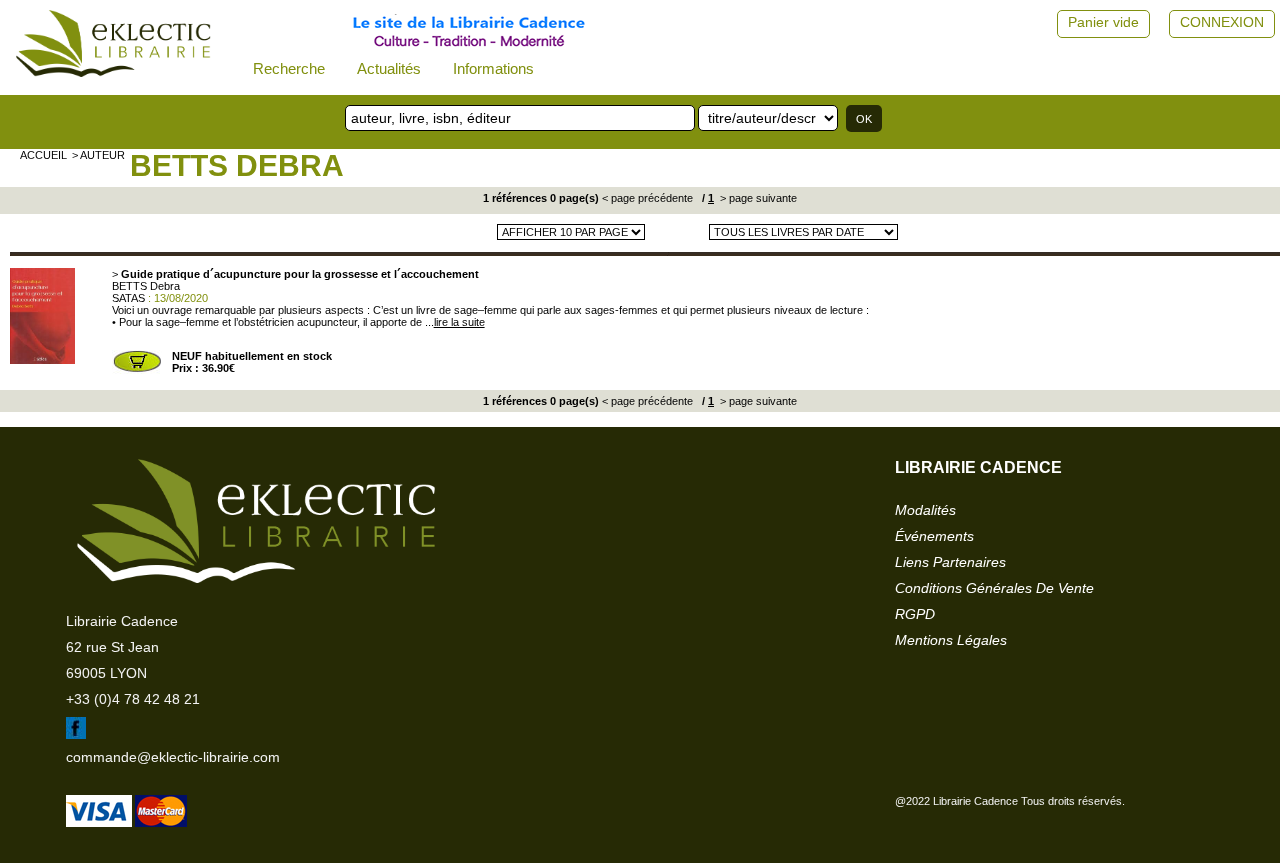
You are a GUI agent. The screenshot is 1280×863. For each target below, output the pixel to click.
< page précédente (647, 198)
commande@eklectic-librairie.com (173, 757)
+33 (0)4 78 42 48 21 (133, 699)
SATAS (128, 298)
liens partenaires (950, 562)
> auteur (98, 155)
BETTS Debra (237, 165)
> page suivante (757, 198)
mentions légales (951, 640)
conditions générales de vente (994, 588)
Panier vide (1103, 22)
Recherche (289, 68)
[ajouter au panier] (137, 370)
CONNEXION (1222, 22)
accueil (43, 155)
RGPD (915, 614)
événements (934, 536)
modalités (925, 510)
